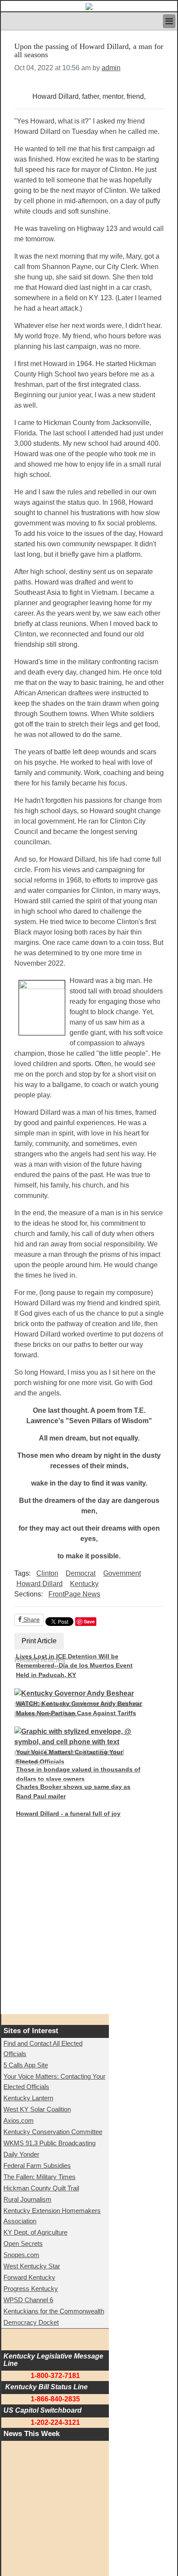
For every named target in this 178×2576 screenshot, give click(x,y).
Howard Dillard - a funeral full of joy (68, 1814)
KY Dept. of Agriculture (35, 2232)
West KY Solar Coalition (37, 2109)
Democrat (81, 1573)
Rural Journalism (27, 2199)
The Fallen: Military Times (40, 2177)
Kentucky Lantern (28, 2098)
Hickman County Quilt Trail (41, 2188)
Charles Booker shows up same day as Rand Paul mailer (73, 1791)
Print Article (39, 1641)
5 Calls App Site (26, 2065)
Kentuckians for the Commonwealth (54, 2311)
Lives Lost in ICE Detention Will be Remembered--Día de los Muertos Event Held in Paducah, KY (74, 1666)
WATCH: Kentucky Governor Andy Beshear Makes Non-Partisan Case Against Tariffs (79, 1708)
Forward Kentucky (29, 2277)
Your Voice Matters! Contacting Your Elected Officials (69, 1757)
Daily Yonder (21, 2154)
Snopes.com (21, 2255)
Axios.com (19, 2120)
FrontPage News (74, 1594)
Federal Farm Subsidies (37, 2166)
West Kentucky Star (32, 2266)
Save (89, 1621)
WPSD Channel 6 (28, 2300)
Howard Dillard (40, 1584)
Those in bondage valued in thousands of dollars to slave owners (78, 1774)
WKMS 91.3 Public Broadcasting (49, 2143)
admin (111, 68)
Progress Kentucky (31, 2289)
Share (31, 1619)
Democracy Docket (31, 2322)
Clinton (47, 1573)
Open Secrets (23, 2243)
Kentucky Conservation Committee (53, 2132)
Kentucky (84, 1584)
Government (122, 1573)
